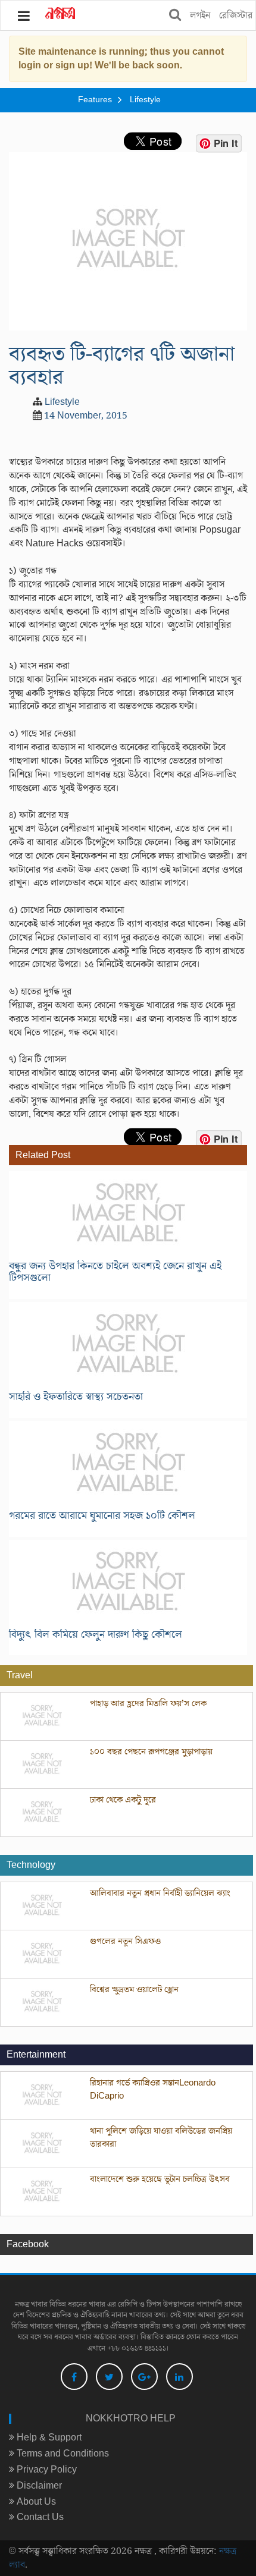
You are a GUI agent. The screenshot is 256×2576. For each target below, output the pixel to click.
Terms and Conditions (62, 2454)
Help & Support (48, 2437)
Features (95, 100)
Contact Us (39, 2517)
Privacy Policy (46, 2470)
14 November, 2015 (86, 416)
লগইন (200, 15)
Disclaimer (38, 2486)
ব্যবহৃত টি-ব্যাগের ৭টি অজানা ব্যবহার (122, 366)
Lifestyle (145, 100)
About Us (35, 2502)
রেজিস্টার (236, 15)
